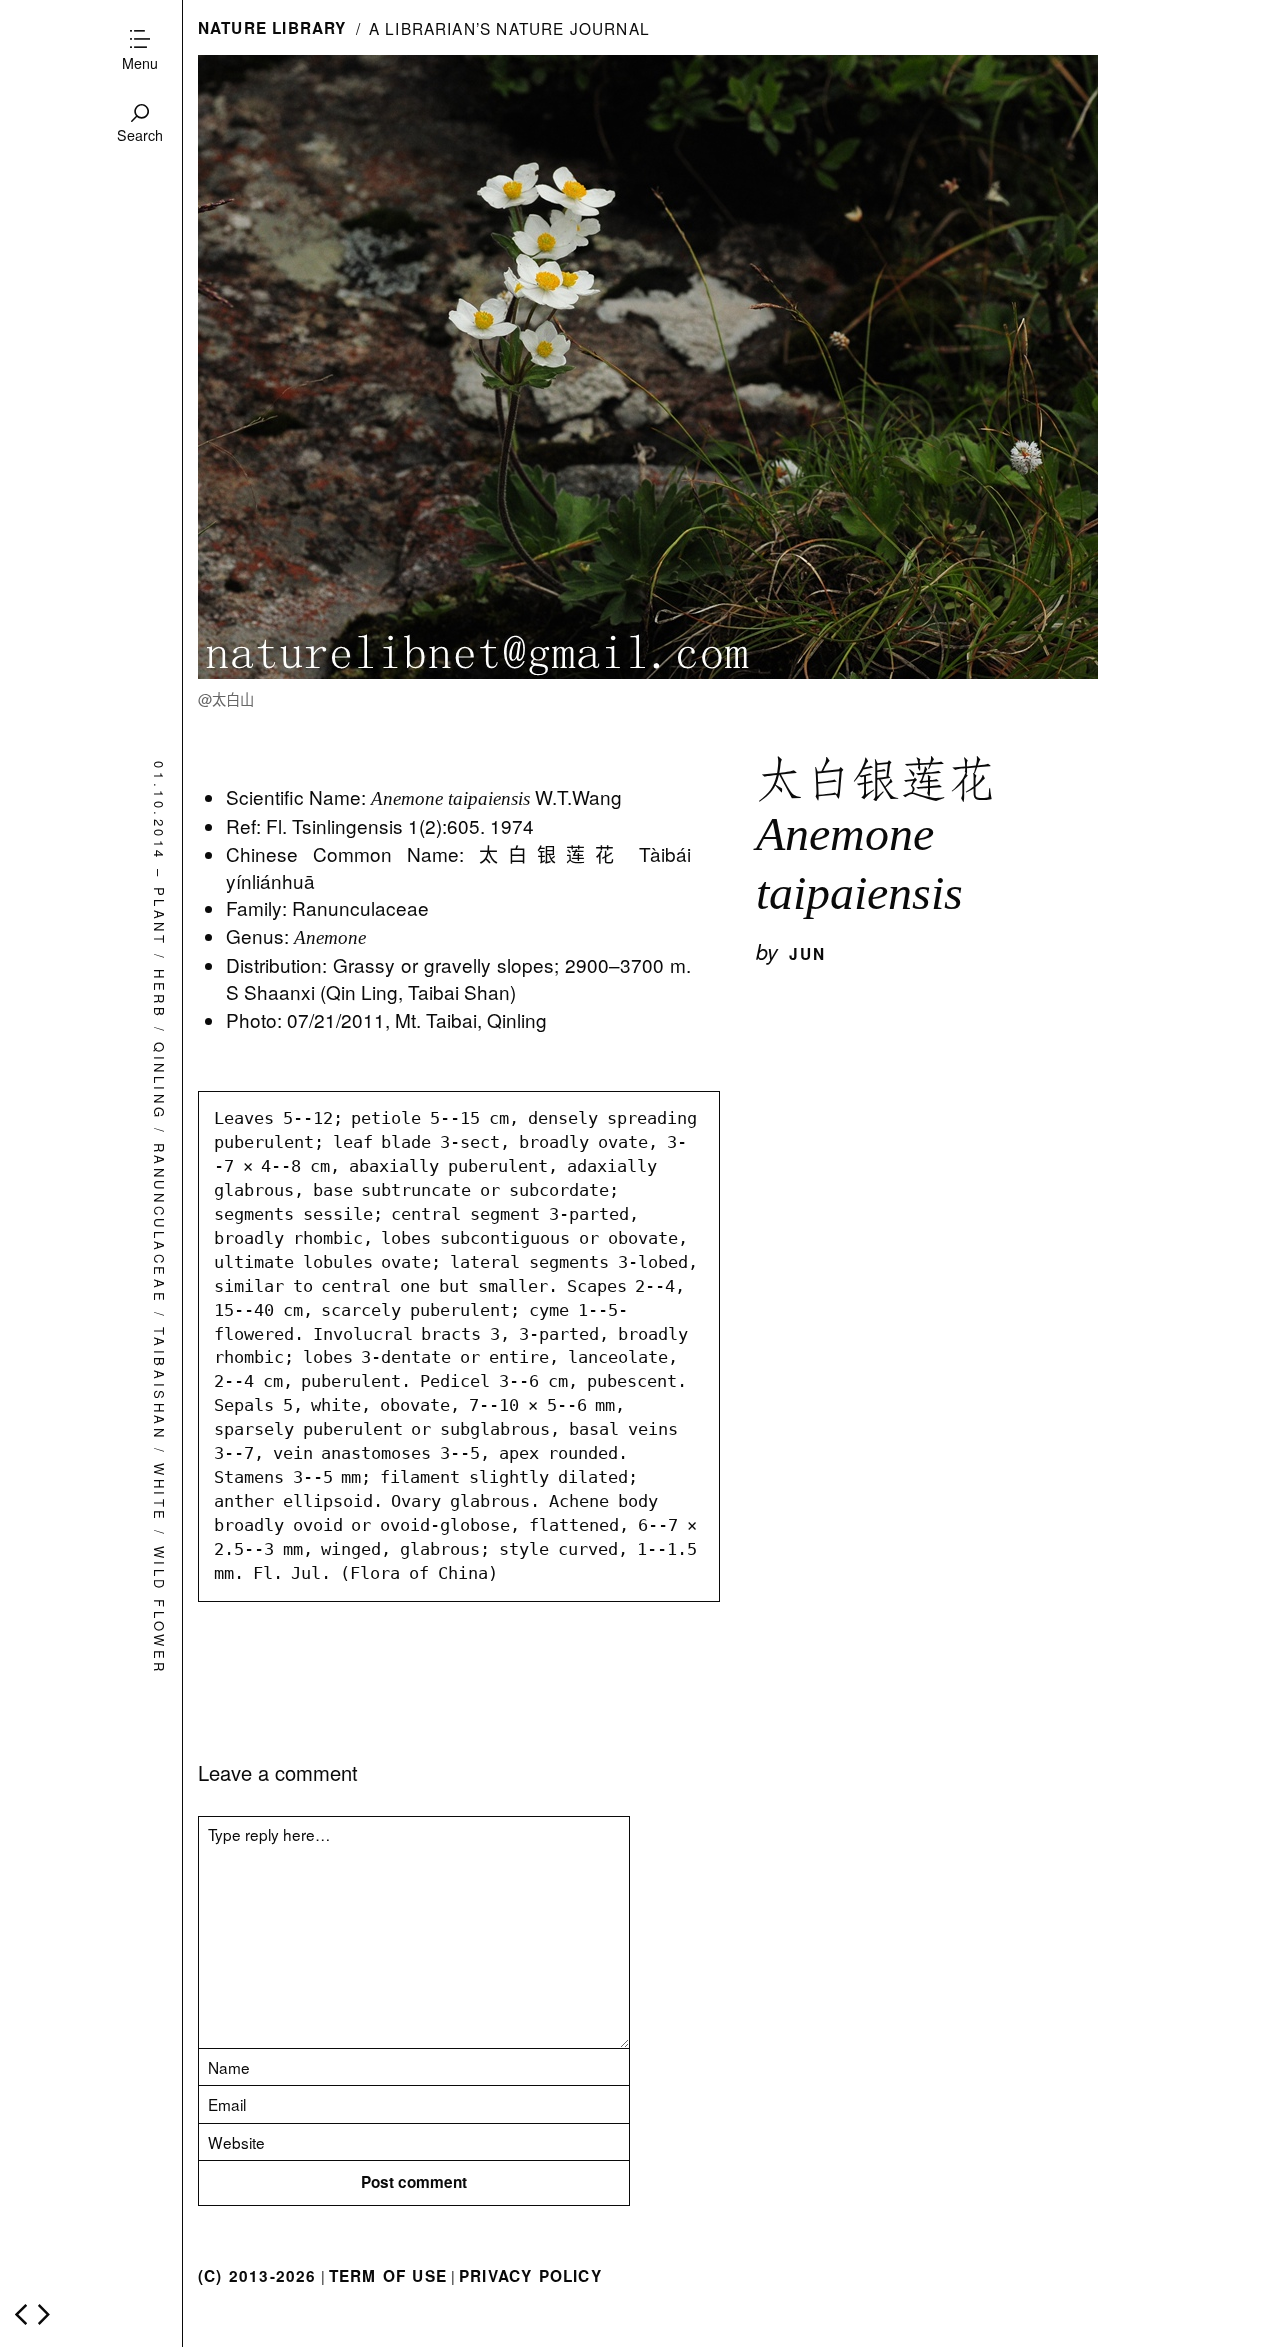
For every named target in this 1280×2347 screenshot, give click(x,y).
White (159, 1493)
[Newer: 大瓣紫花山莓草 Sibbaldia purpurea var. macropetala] (21, 2314)
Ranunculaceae (159, 1223)
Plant (159, 917)
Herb (159, 995)
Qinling (159, 1081)
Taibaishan (159, 1384)
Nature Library (272, 28)
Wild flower (159, 1610)
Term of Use (388, 2276)
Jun (808, 954)
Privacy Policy (530, 2276)
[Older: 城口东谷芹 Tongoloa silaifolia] (44, 2314)
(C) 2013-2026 (257, 2276)
